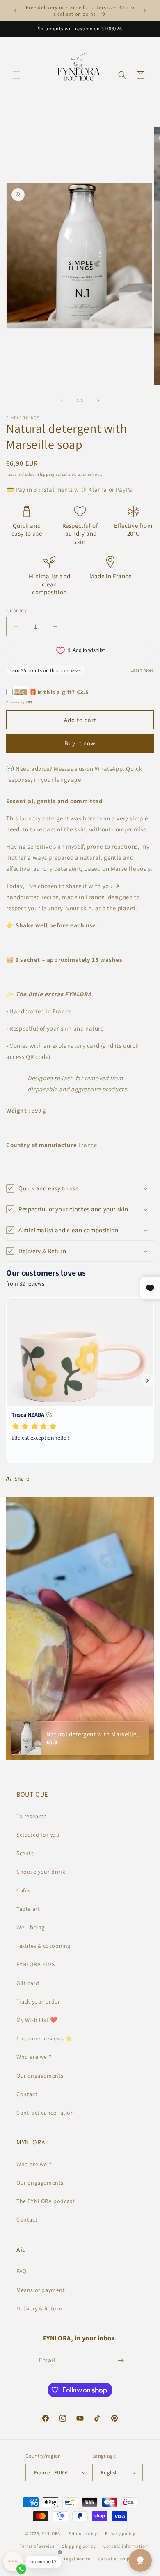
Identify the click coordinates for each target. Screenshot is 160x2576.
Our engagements (40, 2076)
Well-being (31, 1927)
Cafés (24, 1890)
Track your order (38, 2001)
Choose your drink (41, 1872)
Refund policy (83, 2533)
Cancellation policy (119, 2559)
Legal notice (77, 2559)
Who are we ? (34, 2057)
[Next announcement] (145, 11)
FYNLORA (51, 2533)
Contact (27, 2094)
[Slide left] (62, 400)
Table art (28, 1909)
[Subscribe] (121, 2361)
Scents (25, 1853)
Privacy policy (120, 2533)
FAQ (22, 2271)
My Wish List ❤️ (37, 2020)
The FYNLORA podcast (46, 2201)
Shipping (46, 474)
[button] (16, 75)
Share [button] (22, 1479)
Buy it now (80, 743)
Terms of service (37, 2546)
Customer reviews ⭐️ (45, 2038)
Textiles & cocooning (43, 1946)
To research (32, 1816)
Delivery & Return (39, 2308)
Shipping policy (79, 2546)
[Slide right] (98, 400)
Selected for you (38, 1835)
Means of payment (41, 2290)
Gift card (28, 1983)
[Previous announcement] (15, 11)
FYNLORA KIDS (35, 1964)
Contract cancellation (45, 2113)
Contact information (126, 2546)
